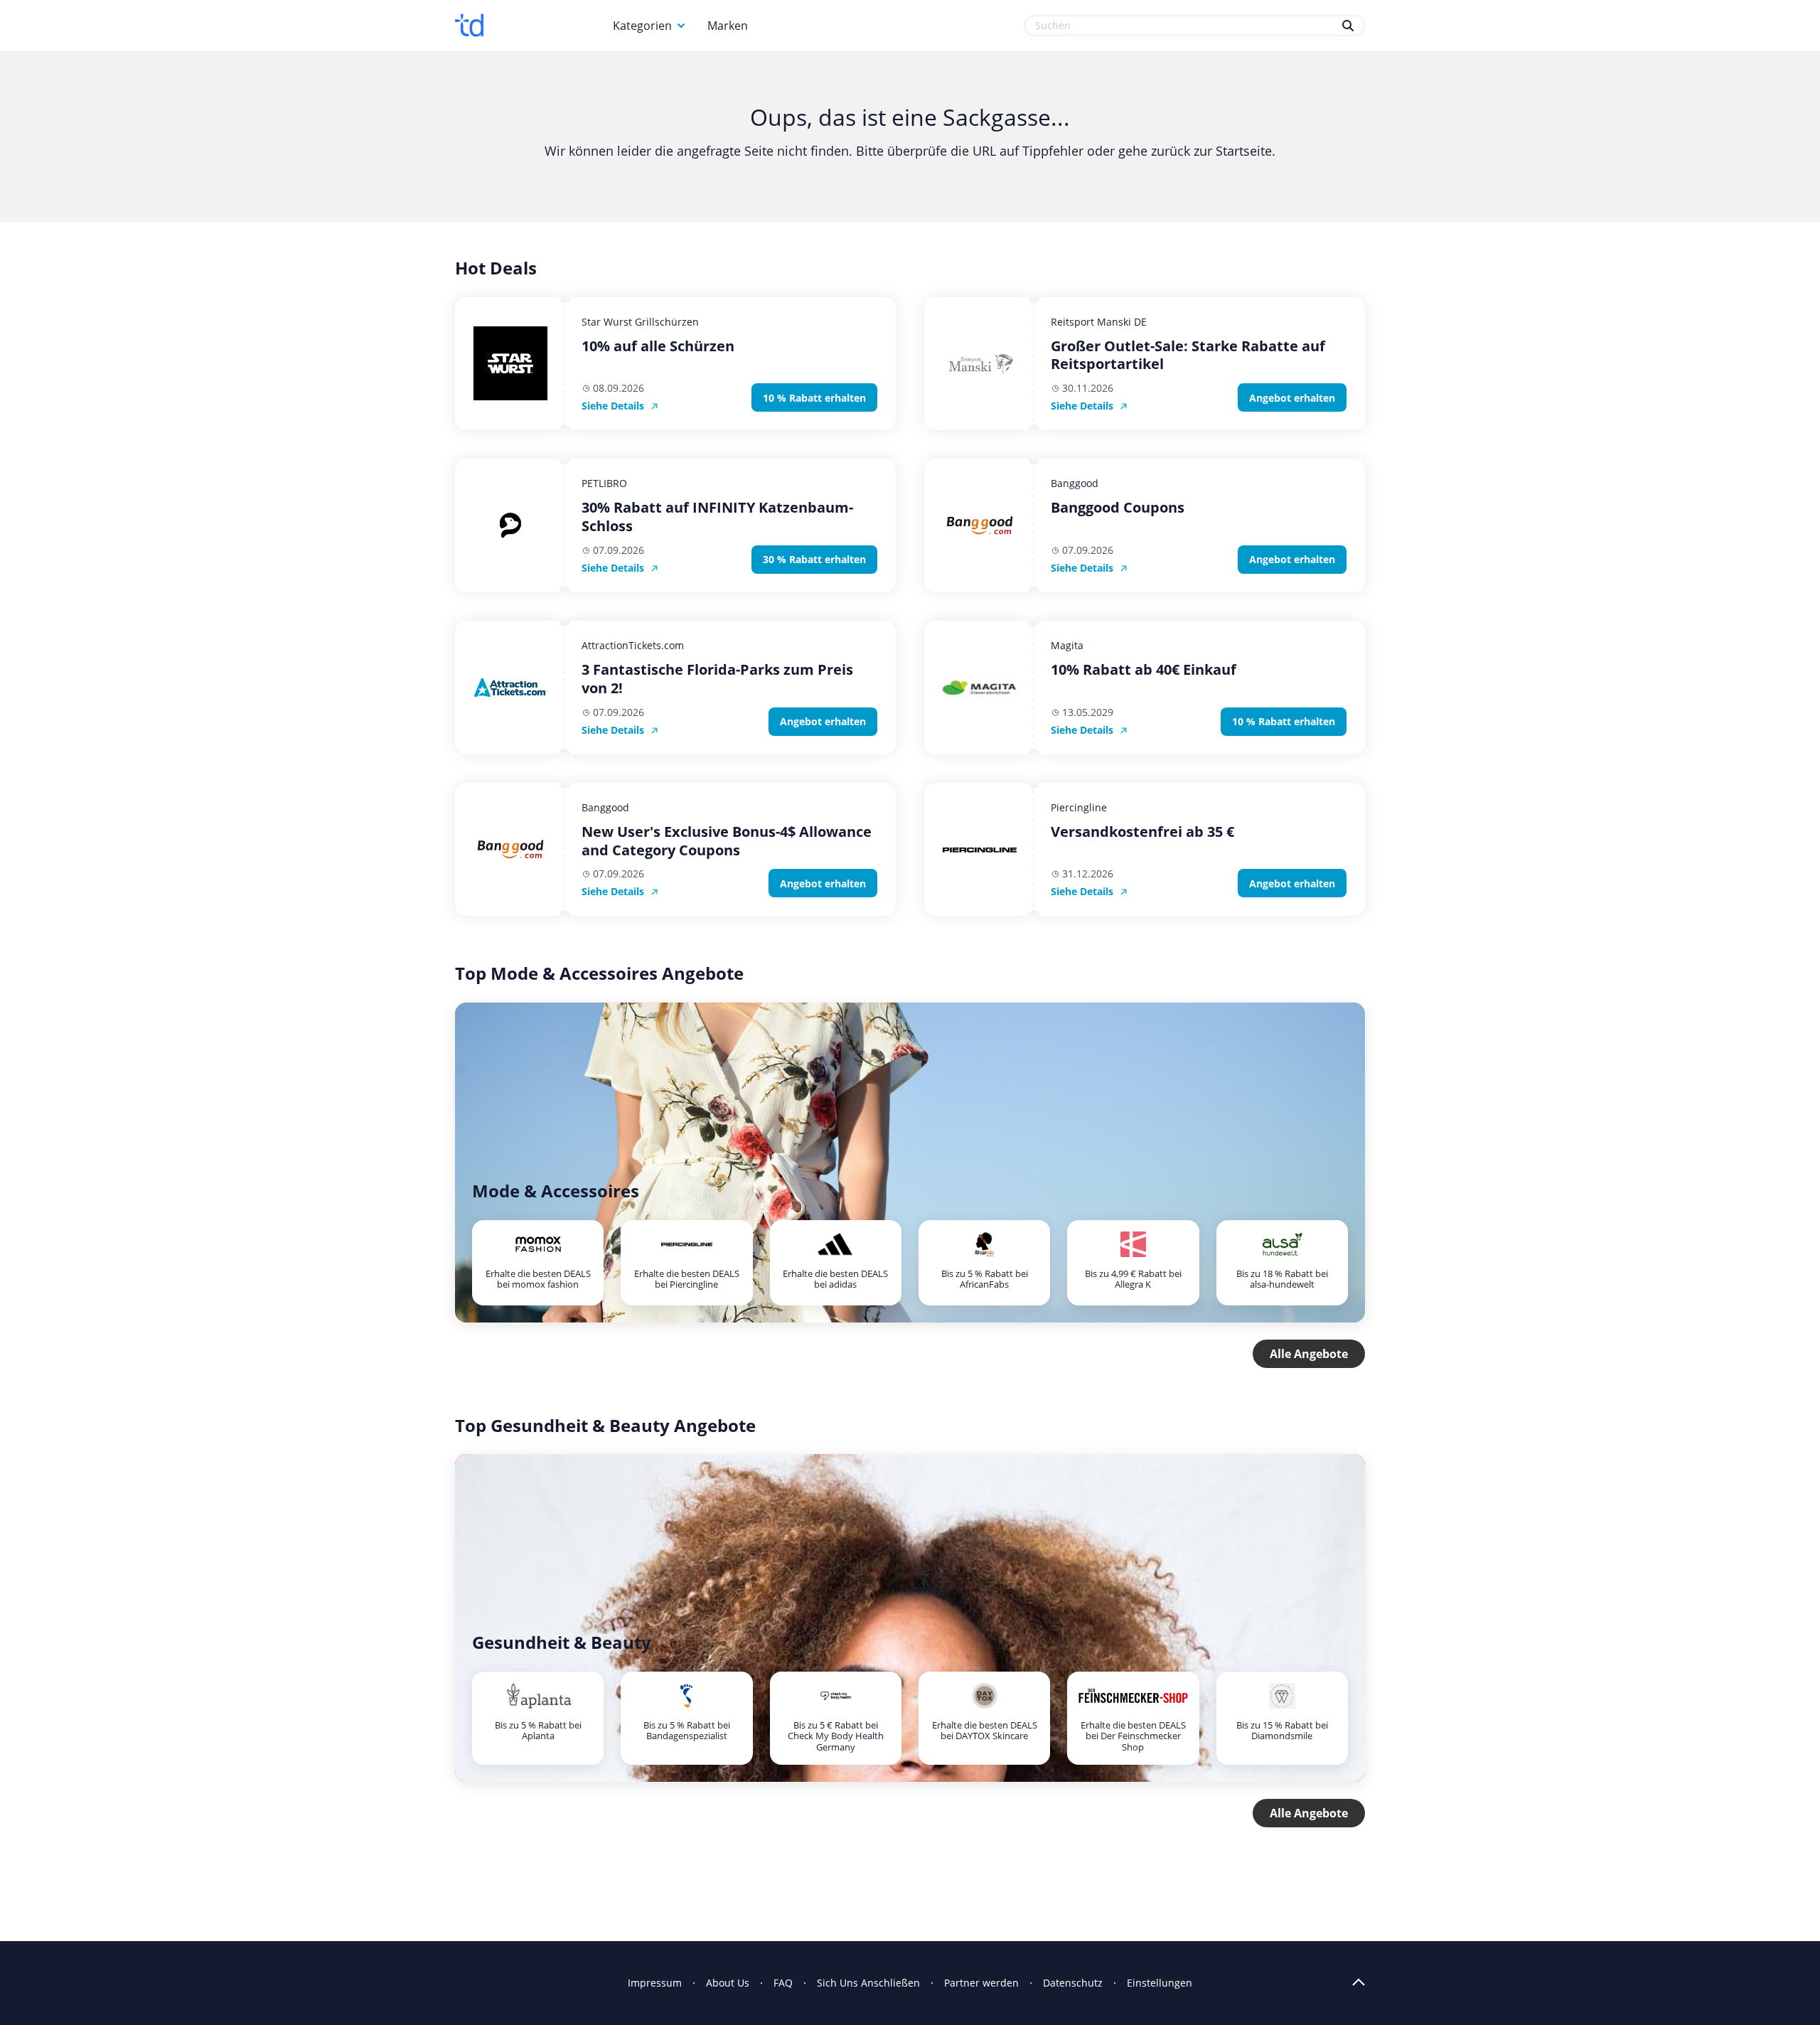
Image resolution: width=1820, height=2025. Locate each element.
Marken (728, 26)
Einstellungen (1160, 1983)
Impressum (655, 1983)
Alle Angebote (1309, 1354)
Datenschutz (1073, 1983)
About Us (728, 1983)
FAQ (783, 1983)
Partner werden (981, 1983)
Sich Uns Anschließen (868, 1983)
